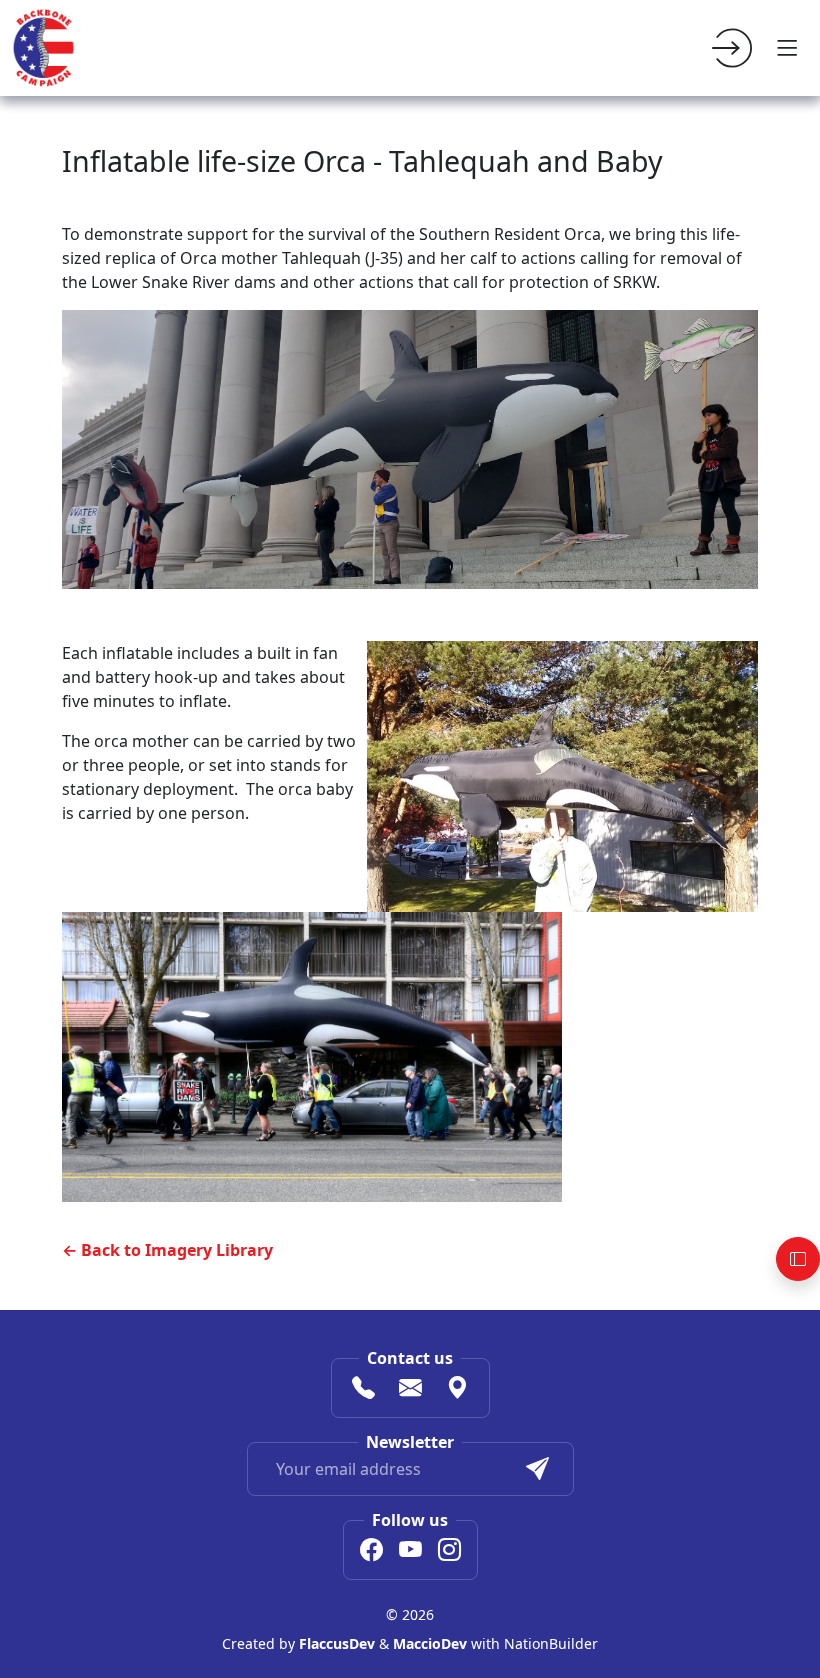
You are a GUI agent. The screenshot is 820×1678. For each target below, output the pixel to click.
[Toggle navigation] (788, 48)
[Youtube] (410, 1552)
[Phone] (363, 1390)
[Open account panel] (798, 1259)
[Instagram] (449, 1552)
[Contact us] (410, 1390)
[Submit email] (537, 1469)
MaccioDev (430, 1643)
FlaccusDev (337, 1643)
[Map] (457, 1390)
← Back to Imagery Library (167, 1250)
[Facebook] (371, 1552)
